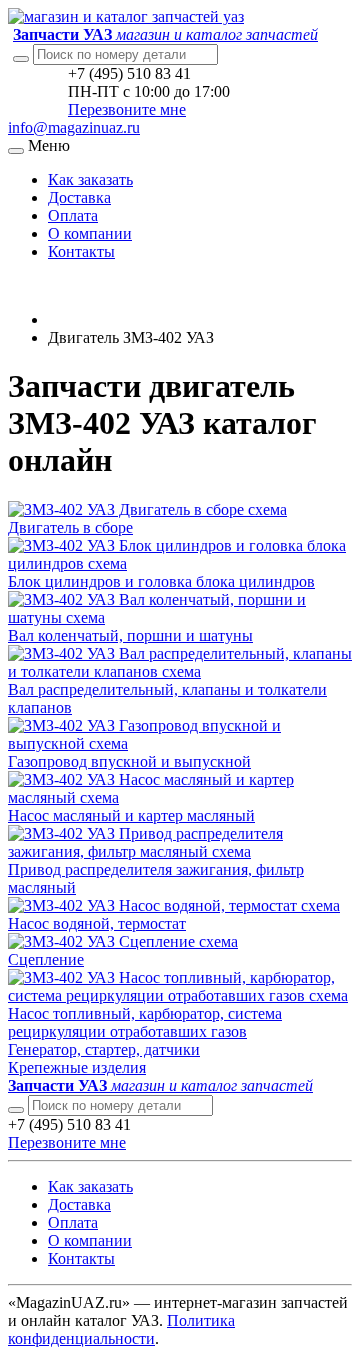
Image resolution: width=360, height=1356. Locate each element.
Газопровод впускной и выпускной (129, 761)
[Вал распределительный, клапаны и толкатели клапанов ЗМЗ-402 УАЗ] (180, 671)
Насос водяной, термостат (97, 923)
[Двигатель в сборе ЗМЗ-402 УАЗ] (147, 509)
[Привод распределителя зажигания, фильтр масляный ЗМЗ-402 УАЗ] (180, 851)
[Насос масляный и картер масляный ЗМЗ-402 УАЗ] (180, 797)
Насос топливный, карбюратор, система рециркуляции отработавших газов (145, 1022)
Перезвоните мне (127, 109)
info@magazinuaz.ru (74, 127)
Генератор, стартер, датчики (104, 1049)
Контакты (81, 251)
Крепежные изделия (77, 1067)
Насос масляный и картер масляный (131, 815)
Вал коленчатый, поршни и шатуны (130, 635)
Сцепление (46, 959)
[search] (16, 1110)
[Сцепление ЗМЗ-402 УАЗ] (123, 941)
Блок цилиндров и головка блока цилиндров (161, 581)
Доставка (79, 197)
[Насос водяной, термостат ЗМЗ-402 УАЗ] (174, 905)
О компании (90, 233)
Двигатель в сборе (70, 527)
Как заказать (90, 179)
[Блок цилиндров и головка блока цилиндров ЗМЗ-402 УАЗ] (180, 563)
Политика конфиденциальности (121, 1329)
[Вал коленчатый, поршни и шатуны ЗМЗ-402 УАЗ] (180, 617)
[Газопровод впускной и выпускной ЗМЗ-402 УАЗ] (180, 743)
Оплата (73, 215)
